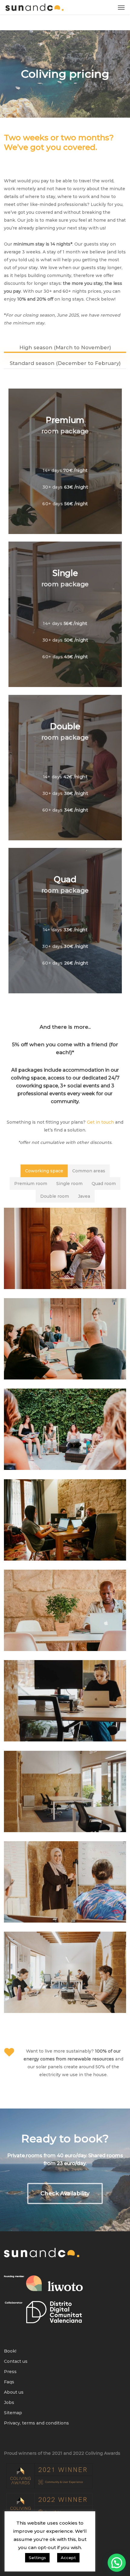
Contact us (16, 2361)
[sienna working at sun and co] (65, 1610)
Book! (10, 2351)
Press (10, 2372)
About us (14, 2392)
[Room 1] (65, 1520)
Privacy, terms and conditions (36, 2423)
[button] (121, 7)
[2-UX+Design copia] (65, 1248)
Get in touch (100, 1122)
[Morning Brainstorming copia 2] (65, 1429)
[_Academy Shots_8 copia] (65, 1339)
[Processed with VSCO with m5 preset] (65, 1701)
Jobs (9, 2402)
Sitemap (13, 2413)
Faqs (9, 2382)
